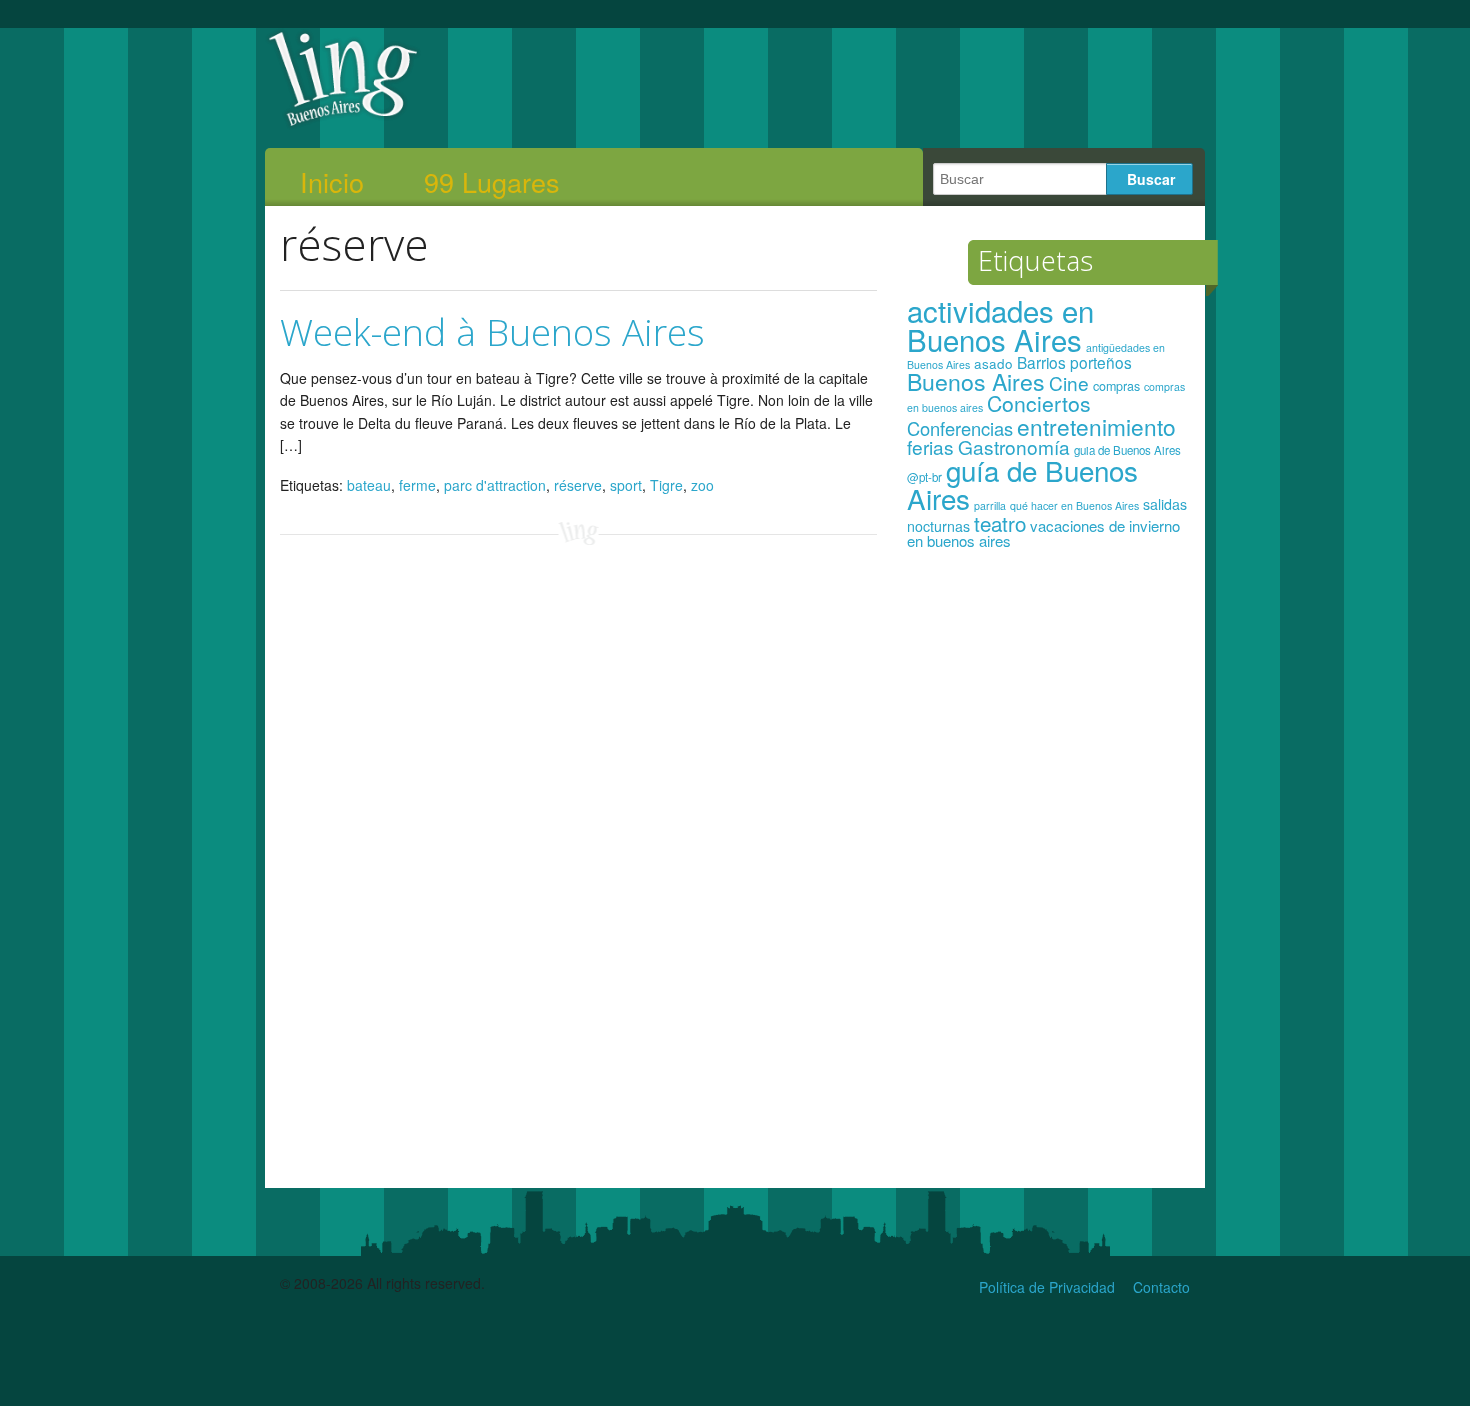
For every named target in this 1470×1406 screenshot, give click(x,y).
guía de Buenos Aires (1022, 484)
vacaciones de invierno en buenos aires (1043, 533)
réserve (578, 485)
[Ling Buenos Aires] (343, 124)
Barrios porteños (1074, 362)
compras (1116, 386)
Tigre (666, 485)
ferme (417, 485)
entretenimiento (1096, 426)
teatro (1000, 523)
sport (626, 485)
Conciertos (1039, 403)
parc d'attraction (495, 485)
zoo (702, 485)
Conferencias (960, 428)
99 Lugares (492, 182)
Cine (1069, 382)
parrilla (990, 505)
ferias (930, 446)
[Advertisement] (1048, 878)
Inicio (332, 182)
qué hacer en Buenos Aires (1074, 505)
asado (993, 363)
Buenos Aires (976, 381)
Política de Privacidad (1047, 1287)
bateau (369, 485)
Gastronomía (1014, 446)
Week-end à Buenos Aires (492, 331)
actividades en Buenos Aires (1000, 324)
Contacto (1161, 1287)
